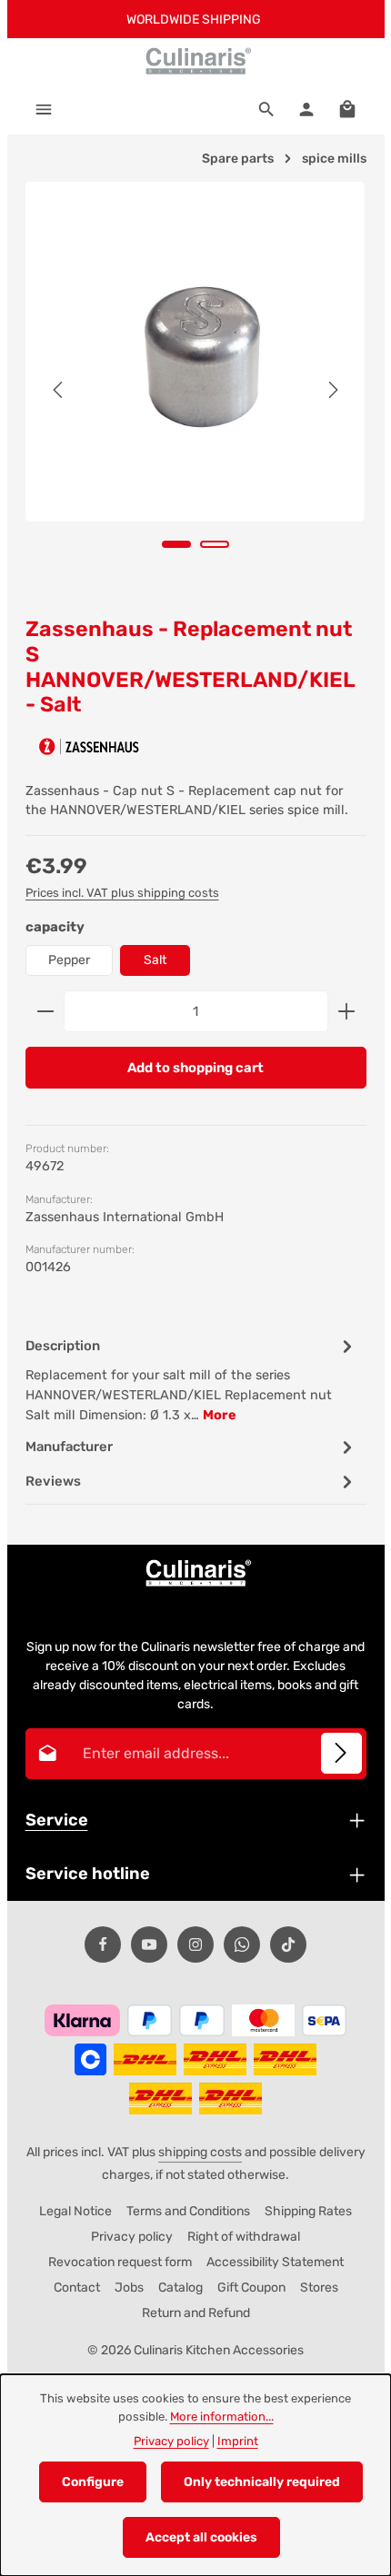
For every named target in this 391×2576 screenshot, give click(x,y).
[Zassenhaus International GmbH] (89, 746)
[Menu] (44, 109)
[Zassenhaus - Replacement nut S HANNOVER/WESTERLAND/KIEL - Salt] (195, 352)
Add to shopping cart (195, 1068)
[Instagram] (195, 1944)
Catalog (180, 2288)
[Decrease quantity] (45, 1011)
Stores (319, 2288)
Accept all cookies (201, 2537)
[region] (196, 390)
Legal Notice (75, 2211)
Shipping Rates (308, 2211)
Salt (155, 960)
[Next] (332, 390)
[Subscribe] (341, 1753)
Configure (93, 2482)
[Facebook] (103, 1944)
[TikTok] (288, 1944)
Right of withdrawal (244, 2237)
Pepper (69, 960)
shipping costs (200, 2152)
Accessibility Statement (275, 2262)
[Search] (266, 109)
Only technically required (262, 2482)
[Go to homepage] (195, 61)
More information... (222, 2417)
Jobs (129, 2288)
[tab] (191, 1379)
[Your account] (306, 109)
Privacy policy (132, 2237)
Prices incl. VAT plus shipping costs (122, 893)
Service (57, 1820)
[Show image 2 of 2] (215, 544)
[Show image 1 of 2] (176, 544)
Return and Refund (196, 2313)
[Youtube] (149, 1944)
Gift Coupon (251, 2288)
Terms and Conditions (188, 2211)
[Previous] (59, 390)
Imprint (238, 2441)
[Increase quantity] (347, 1011)
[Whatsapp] (242, 1944)
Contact (77, 2288)
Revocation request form (120, 2262)
